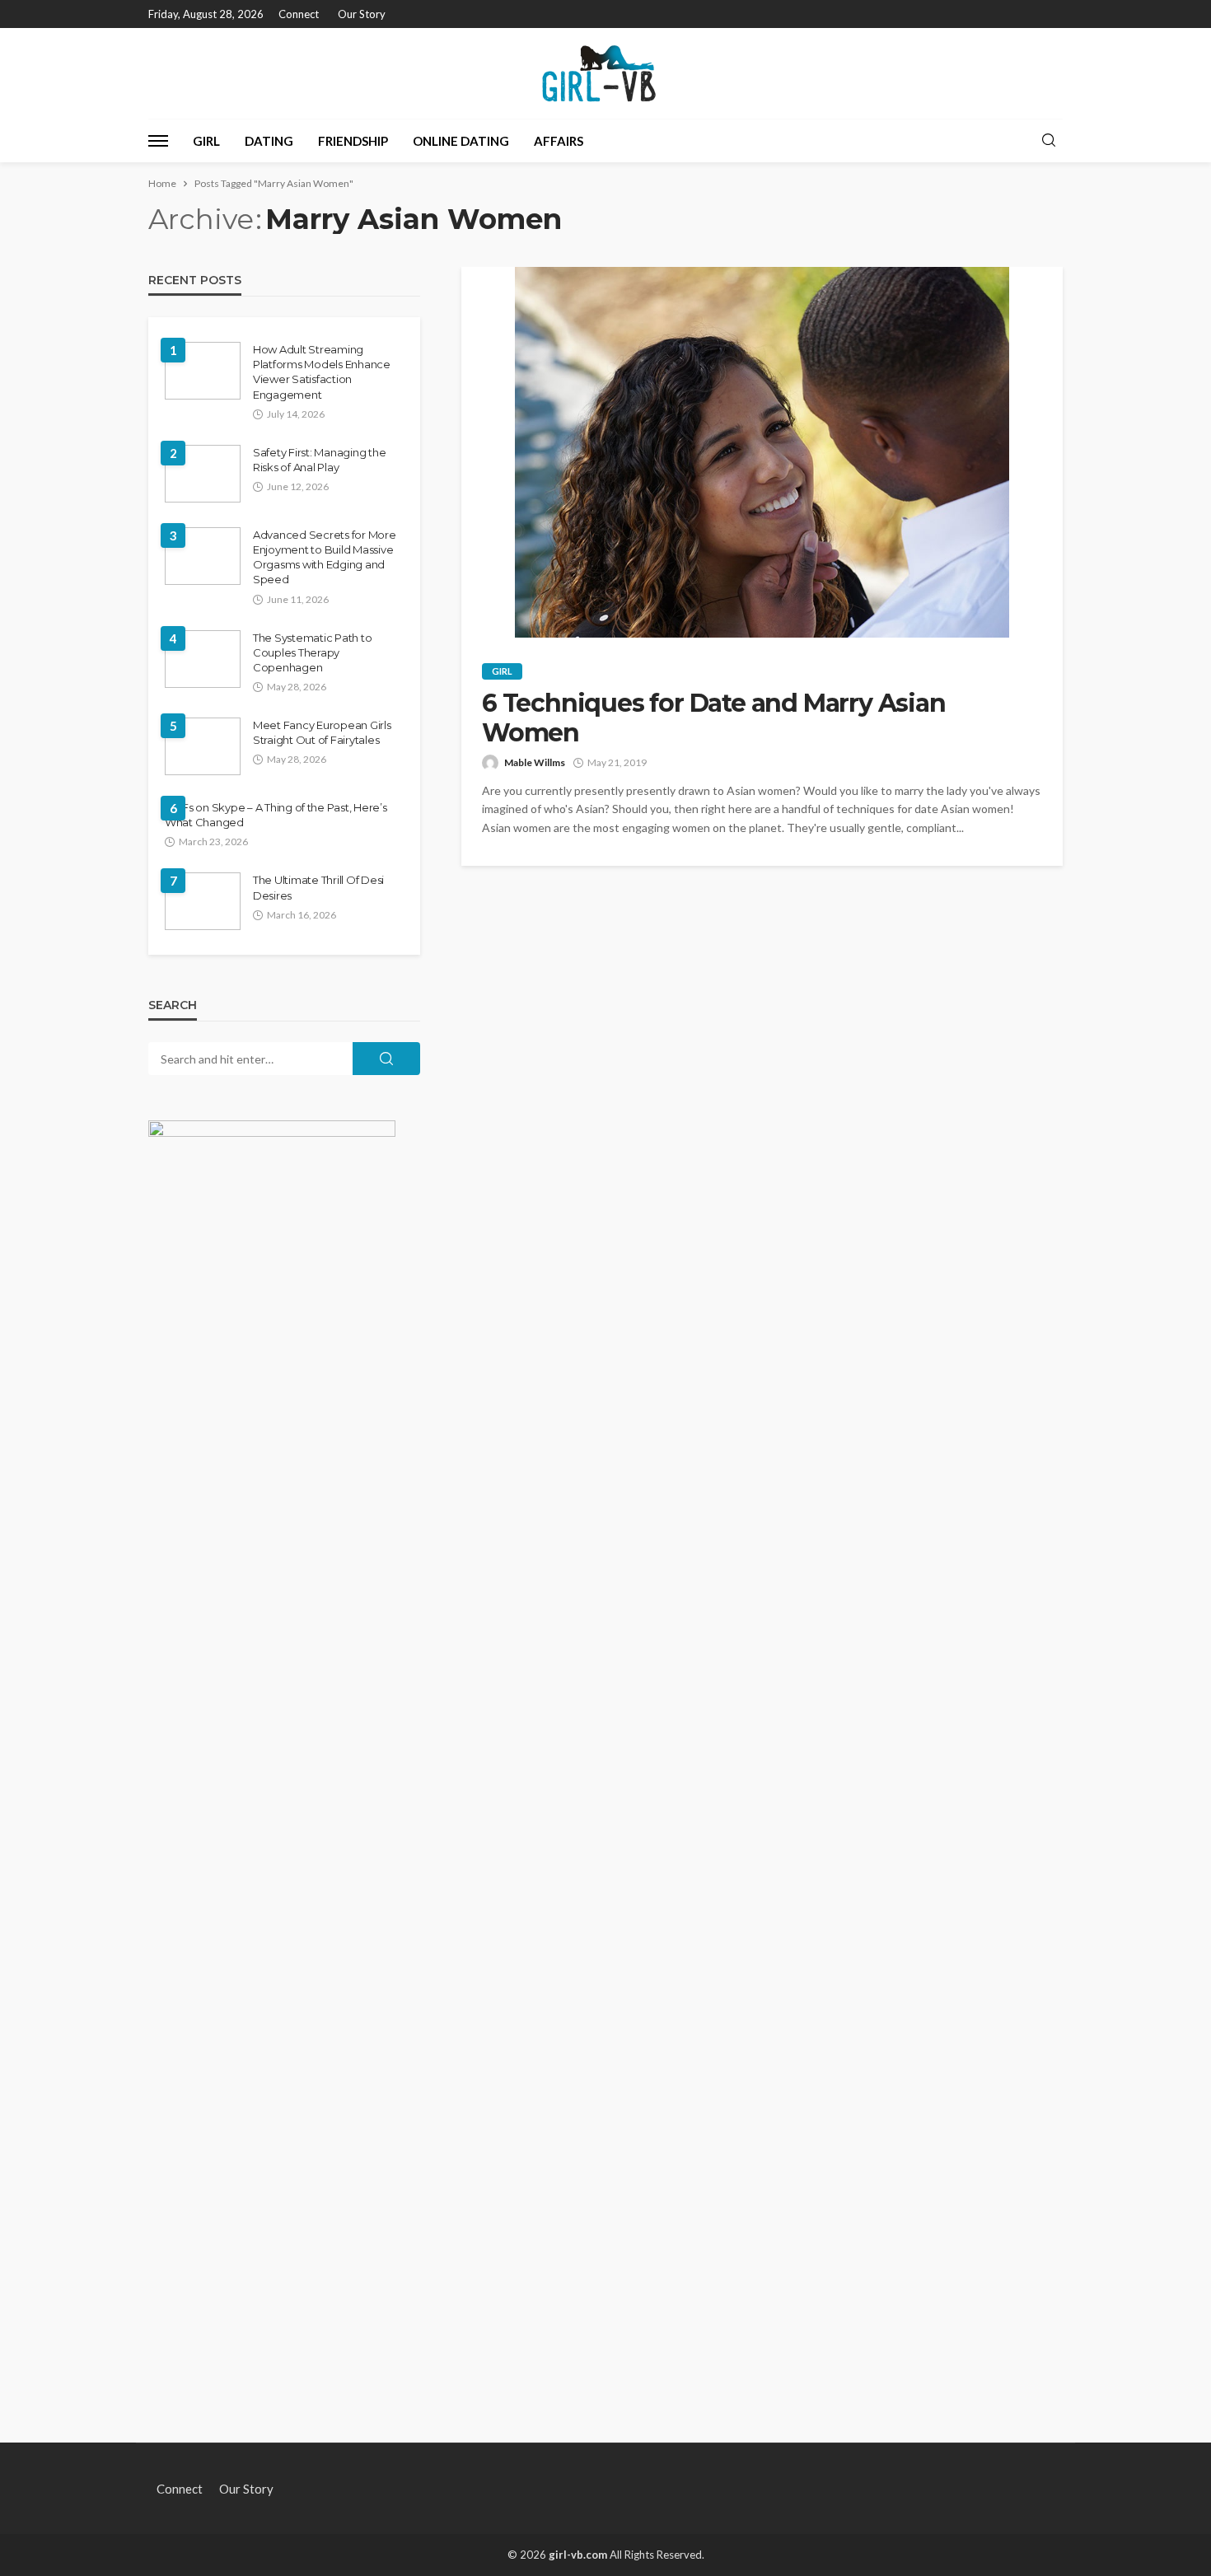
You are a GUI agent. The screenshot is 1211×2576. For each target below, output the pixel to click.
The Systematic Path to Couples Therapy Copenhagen (312, 652)
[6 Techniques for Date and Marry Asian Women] (762, 452)
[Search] (1049, 141)
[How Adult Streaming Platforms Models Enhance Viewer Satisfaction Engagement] (203, 371)
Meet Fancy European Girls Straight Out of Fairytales (322, 732)
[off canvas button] (158, 141)
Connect (299, 14)
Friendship (353, 141)
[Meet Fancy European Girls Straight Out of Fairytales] (203, 746)
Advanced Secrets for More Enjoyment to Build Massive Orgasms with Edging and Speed (325, 557)
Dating (269, 141)
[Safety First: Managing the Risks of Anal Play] (203, 474)
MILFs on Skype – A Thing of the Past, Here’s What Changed (276, 815)
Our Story (362, 14)
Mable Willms (535, 762)
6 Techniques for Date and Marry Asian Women (714, 718)
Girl (206, 141)
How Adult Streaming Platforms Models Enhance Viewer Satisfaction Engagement (322, 372)
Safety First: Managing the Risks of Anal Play (319, 460)
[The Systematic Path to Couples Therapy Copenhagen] (203, 659)
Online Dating (461, 141)
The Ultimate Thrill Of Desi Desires (318, 887)
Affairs (559, 141)
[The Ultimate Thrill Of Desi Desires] (203, 901)
